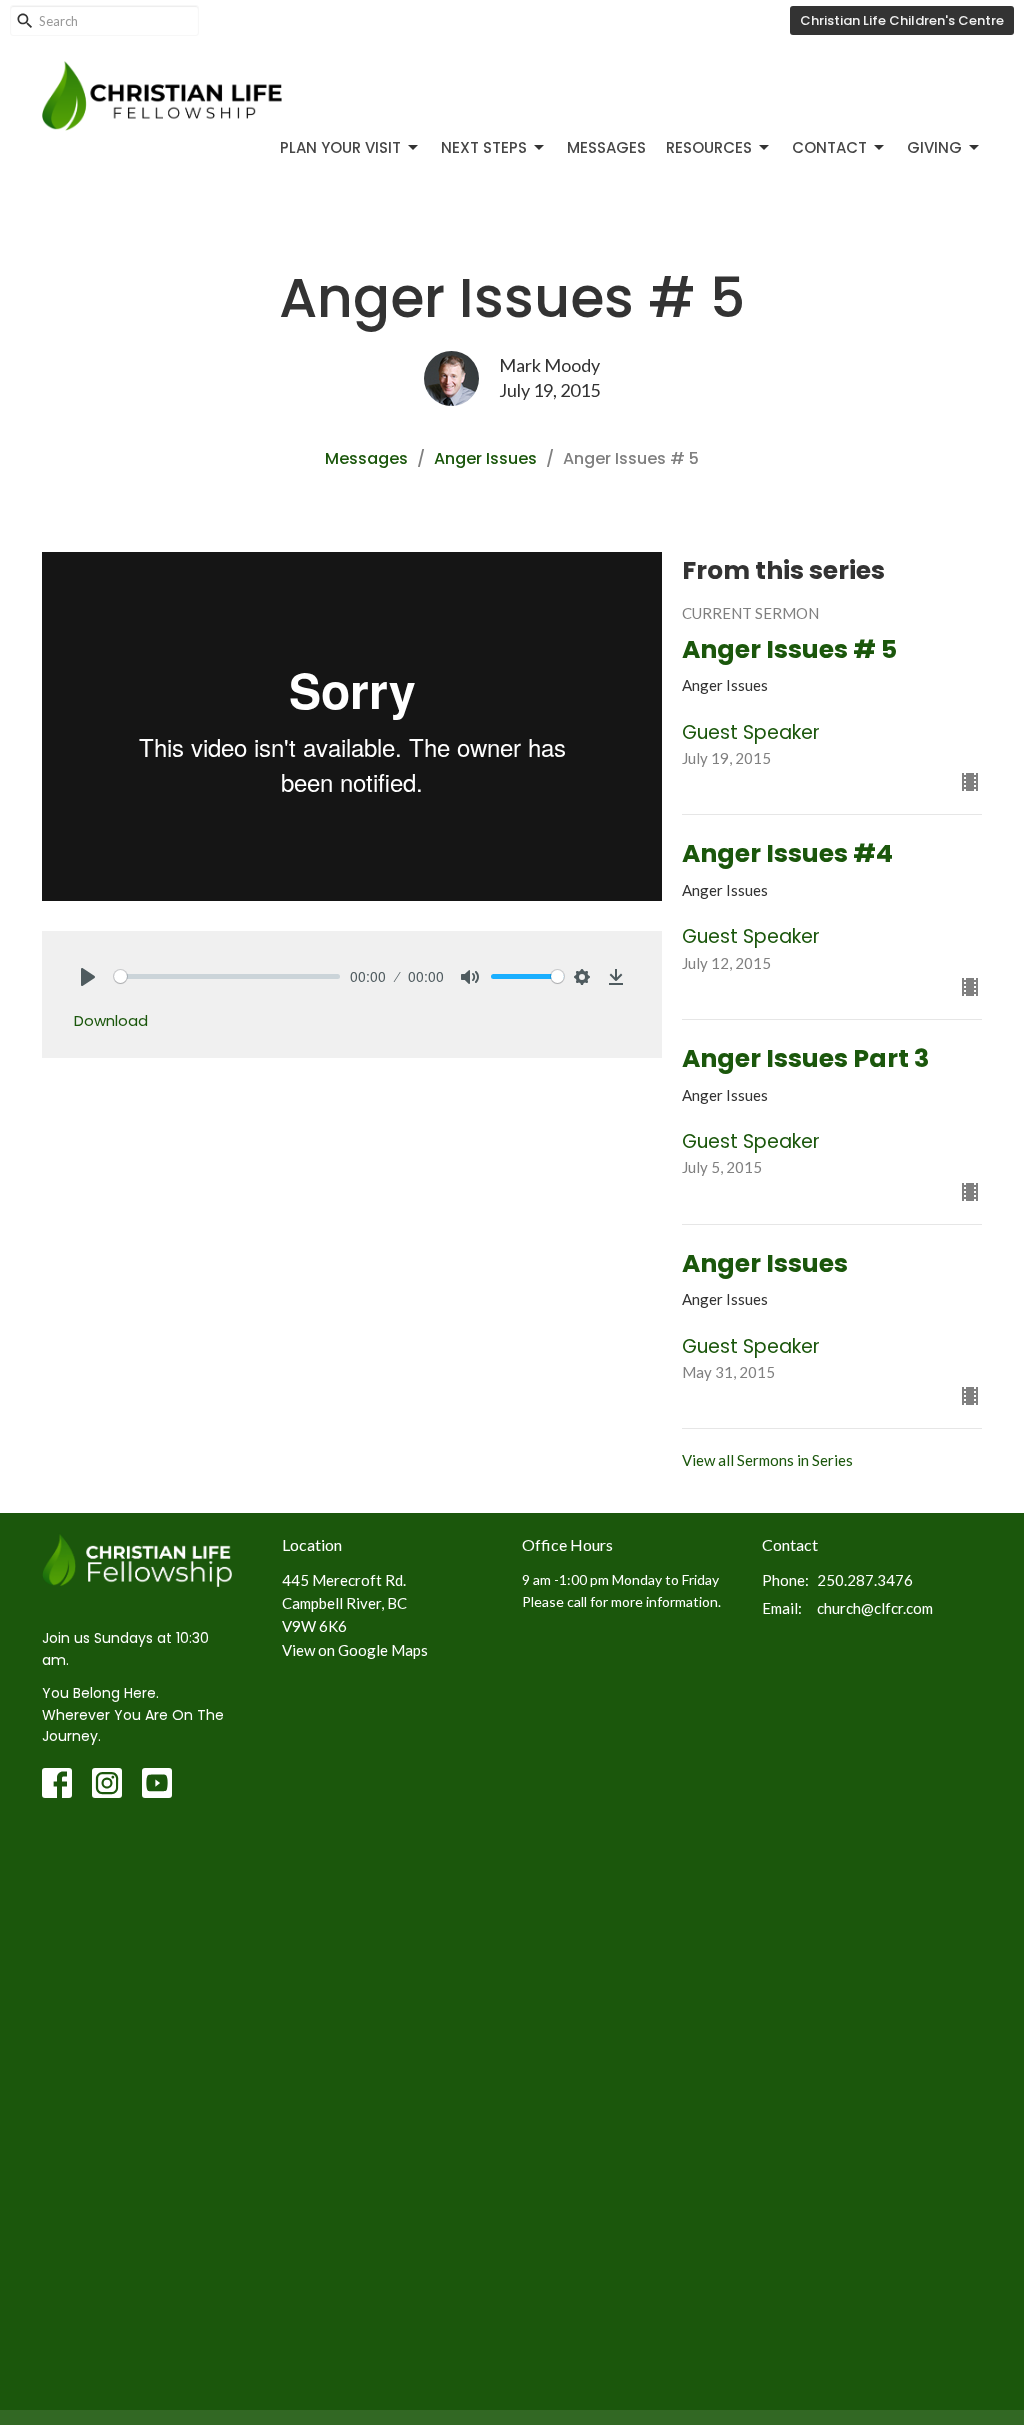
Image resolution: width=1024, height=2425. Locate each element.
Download (111, 1020)
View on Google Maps (355, 1650)
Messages (606, 147)
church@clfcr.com (875, 1608)
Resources (709, 147)
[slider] (227, 976)
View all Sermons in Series (767, 1460)
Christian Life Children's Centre (902, 20)
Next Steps (484, 147)
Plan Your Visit (340, 147)
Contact (829, 147)
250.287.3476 (865, 1580)
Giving (934, 147)
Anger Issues (485, 458)
